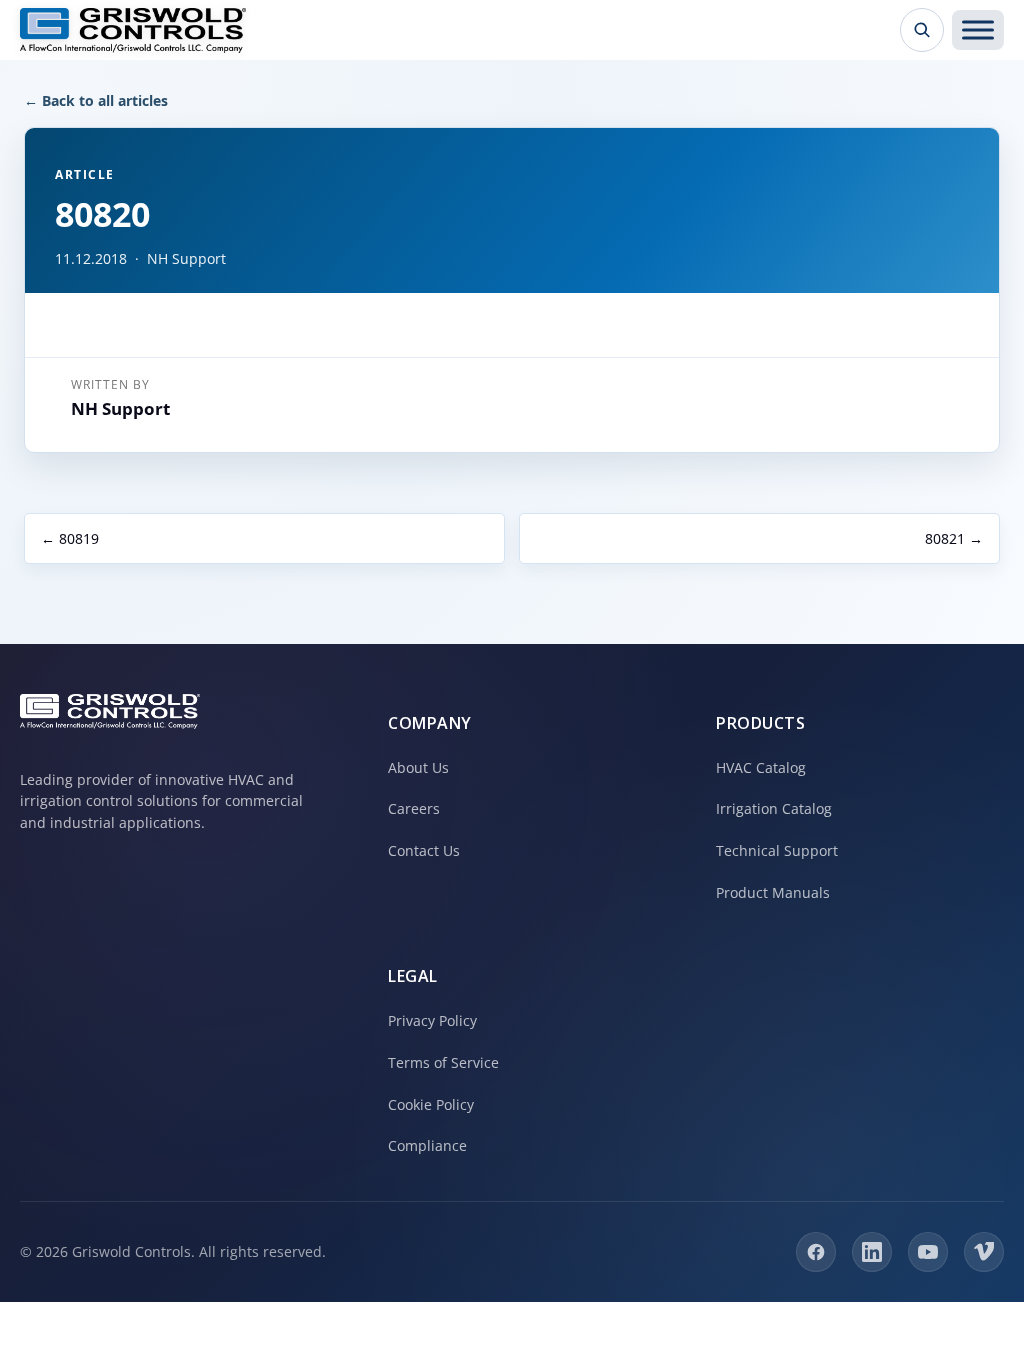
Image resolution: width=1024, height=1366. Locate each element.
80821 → (954, 538)
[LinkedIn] (872, 1252)
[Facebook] (816, 1252)
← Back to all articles (96, 100)
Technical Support (777, 850)
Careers (414, 808)
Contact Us (424, 850)
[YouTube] (928, 1252)
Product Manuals (773, 892)
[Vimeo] (984, 1252)
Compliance (427, 1145)
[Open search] (922, 30)
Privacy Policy (432, 1020)
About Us (418, 767)
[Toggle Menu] (978, 30)
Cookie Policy (431, 1104)
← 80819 (70, 538)
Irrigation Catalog (774, 808)
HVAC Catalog (761, 767)
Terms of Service (443, 1062)
